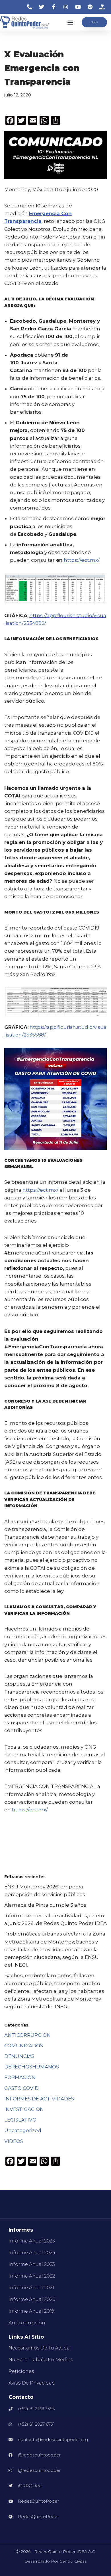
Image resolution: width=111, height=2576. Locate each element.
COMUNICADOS (24, 2046)
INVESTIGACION (24, 2109)
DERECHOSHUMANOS (32, 2067)
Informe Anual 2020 (32, 2299)
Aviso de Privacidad (32, 2383)
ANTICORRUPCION (27, 2035)
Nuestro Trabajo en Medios (41, 2360)
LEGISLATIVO (20, 2120)
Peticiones (21, 2371)
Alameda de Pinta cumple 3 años (45, 1905)
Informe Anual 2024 (32, 2253)
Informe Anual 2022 (32, 2276)
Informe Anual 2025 (32, 2241)
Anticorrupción (27, 2323)
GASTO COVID (21, 2088)
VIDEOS (14, 2141)
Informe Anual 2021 (31, 2288)
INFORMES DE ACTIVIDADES (39, 2099)
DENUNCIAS (19, 2056)
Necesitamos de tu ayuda (39, 2348)
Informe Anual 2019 (31, 2311)
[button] (70, 22)
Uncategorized (23, 2130)
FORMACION (20, 2077)
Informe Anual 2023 (32, 2264)
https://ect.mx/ (82, 560)
